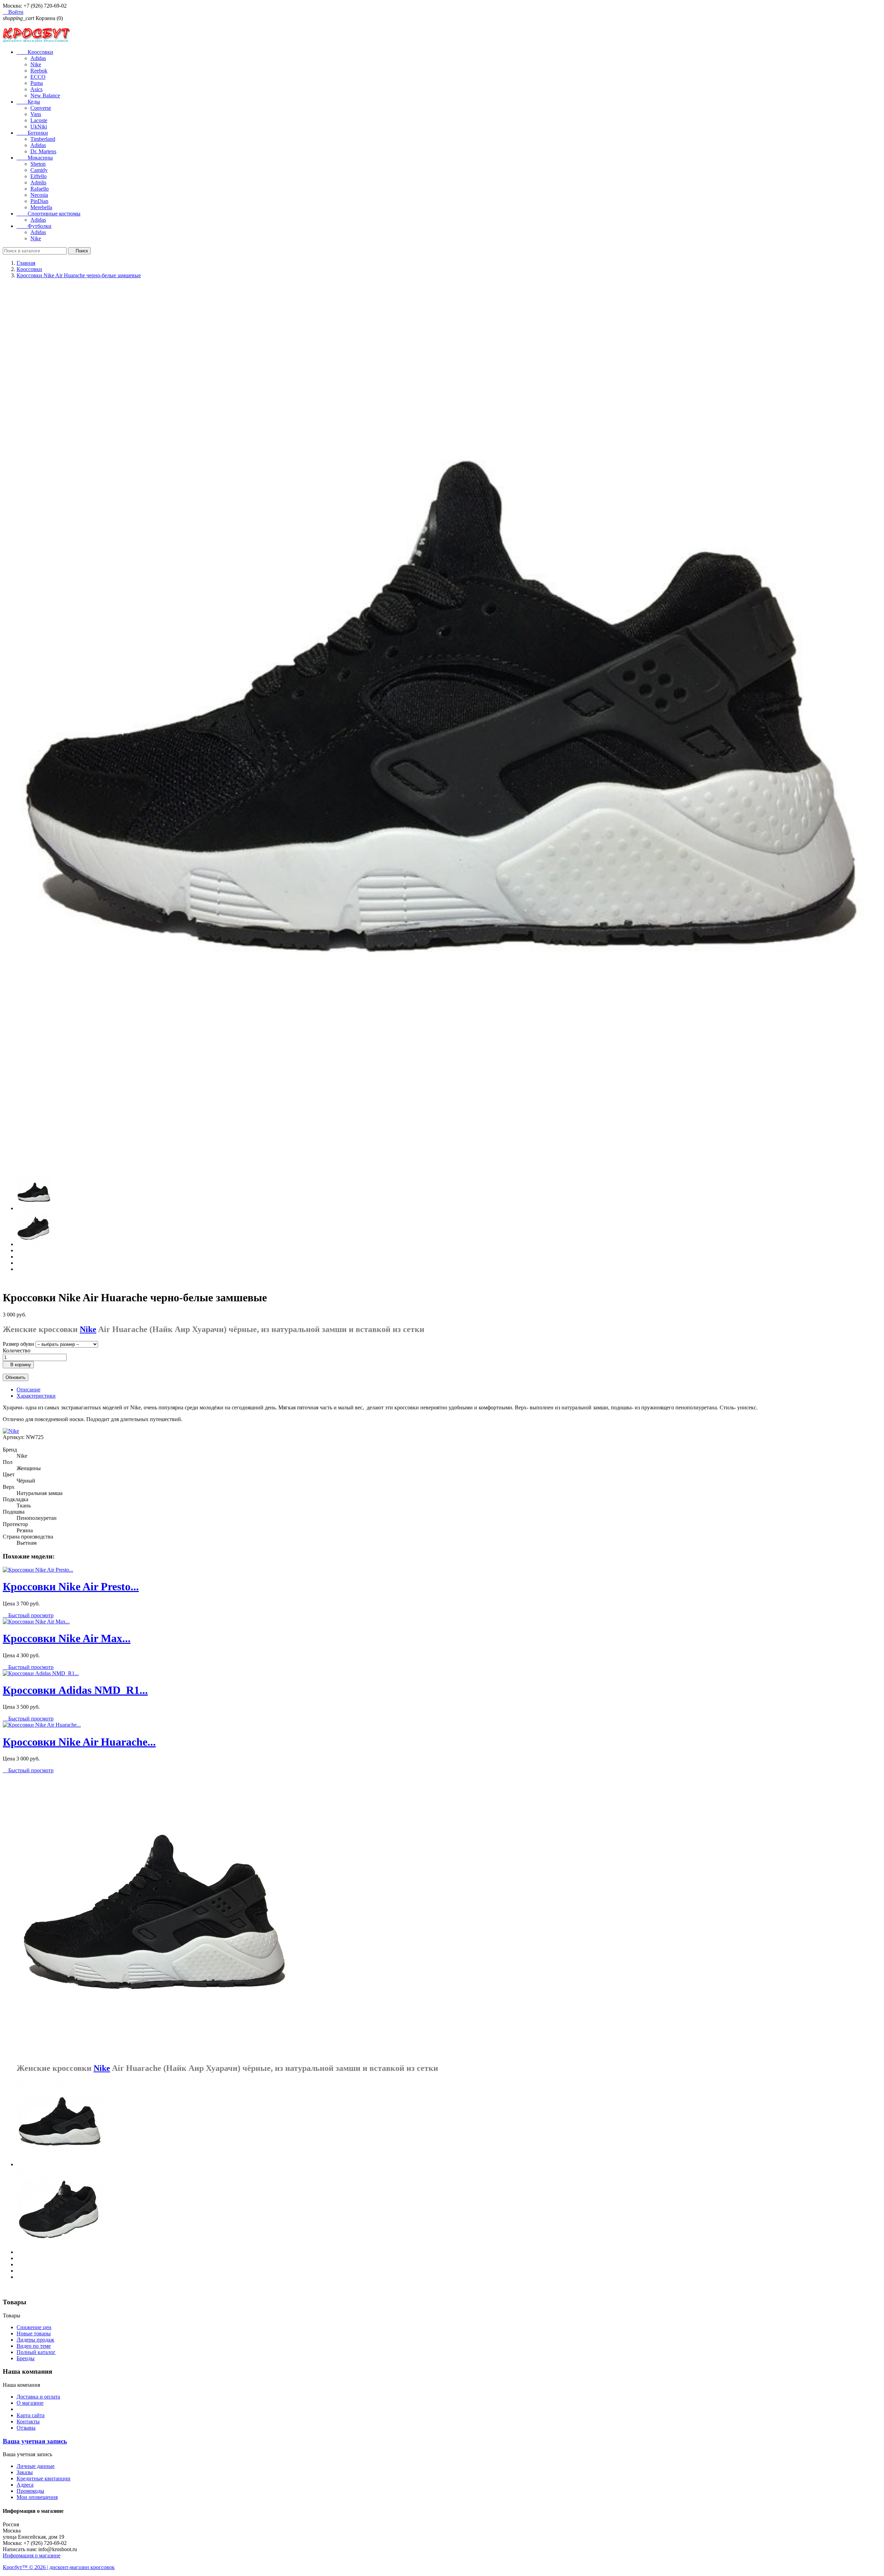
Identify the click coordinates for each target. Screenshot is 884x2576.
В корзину (18, 1365)
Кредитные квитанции (44, 2478)
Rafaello (40, 189)
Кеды (28, 102)
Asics (36, 89)
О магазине (30, 2403)
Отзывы (26, 2428)
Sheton (38, 164)
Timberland (43, 139)
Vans (36, 114)
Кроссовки (35, 52)
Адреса (25, 2485)
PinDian (39, 201)
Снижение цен (34, 2327)
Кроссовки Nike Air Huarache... (79, 1742)
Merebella (41, 207)
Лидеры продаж (35, 2340)
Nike (36, 64)
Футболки (34, 226)
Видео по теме (34, 2346)
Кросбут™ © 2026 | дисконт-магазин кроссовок (59, 2567)
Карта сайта (31, 2415)
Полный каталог (36, 2352)
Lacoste (39, 120)
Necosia (39, 195)
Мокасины (35, 158)
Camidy (39, 170)
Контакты (28, 2421)
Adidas (38, 58)
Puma (37, 83)
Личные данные (36, 2466)
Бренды (26, 2358)
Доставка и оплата (38, 2397)
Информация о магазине (32, 2555)
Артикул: (14, 1437)
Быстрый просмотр (28, 1615)
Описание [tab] (28, 1390)
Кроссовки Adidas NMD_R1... (75, 1690)
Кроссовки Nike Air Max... (67, 1638)
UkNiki (39, 127)
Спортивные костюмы (49, 214)
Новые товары (34, 2333)
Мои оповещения (37, 2497)
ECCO (38, 77)
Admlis (38, 182)
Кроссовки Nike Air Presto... (71, 1586)
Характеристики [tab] (36, 1396)
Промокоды (30, 2491)
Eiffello (39, 176)
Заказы (25, 2472)
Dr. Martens (43, 151)
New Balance (45, 95)
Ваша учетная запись (35, 2441)
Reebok (39, 71)
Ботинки (32, 133)
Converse (41, 108)
